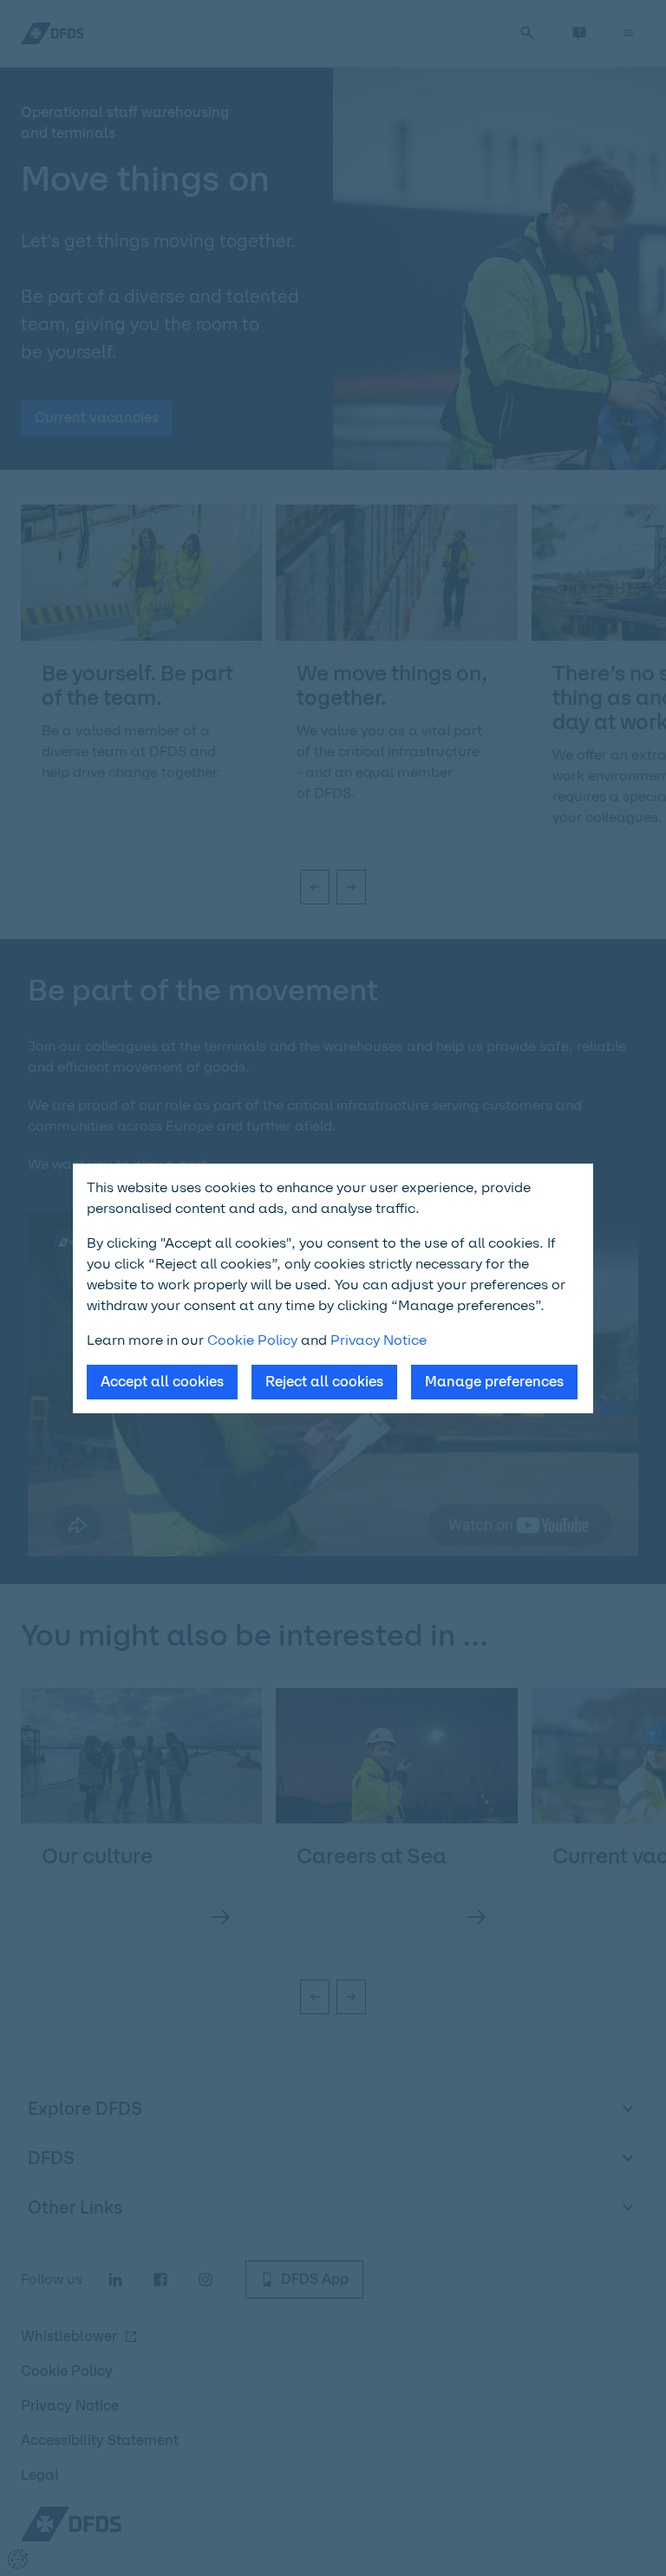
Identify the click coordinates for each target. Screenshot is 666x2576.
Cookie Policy (252, 1340)
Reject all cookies (324, 1382)
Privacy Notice (379, 1340)
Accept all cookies (162, 1382)
